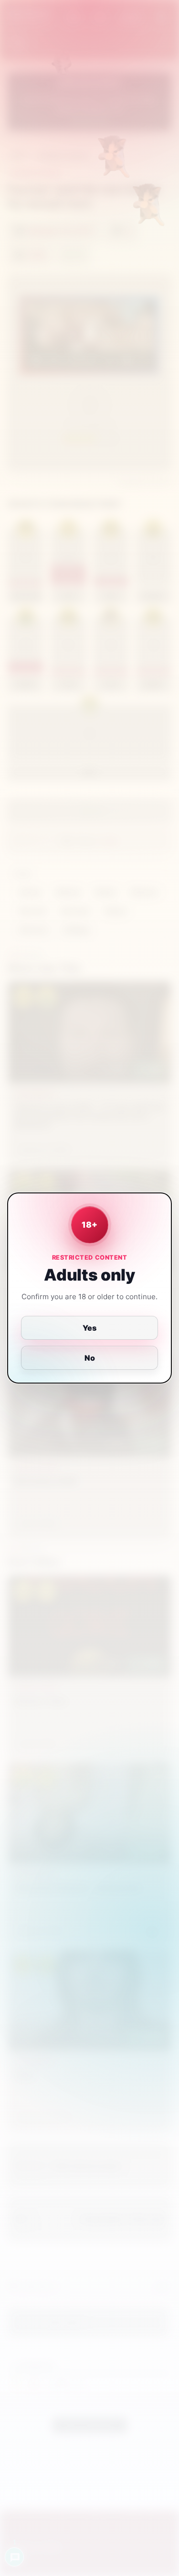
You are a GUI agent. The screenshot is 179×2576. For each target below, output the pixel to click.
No (90, 1358)
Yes (89, 1328)
